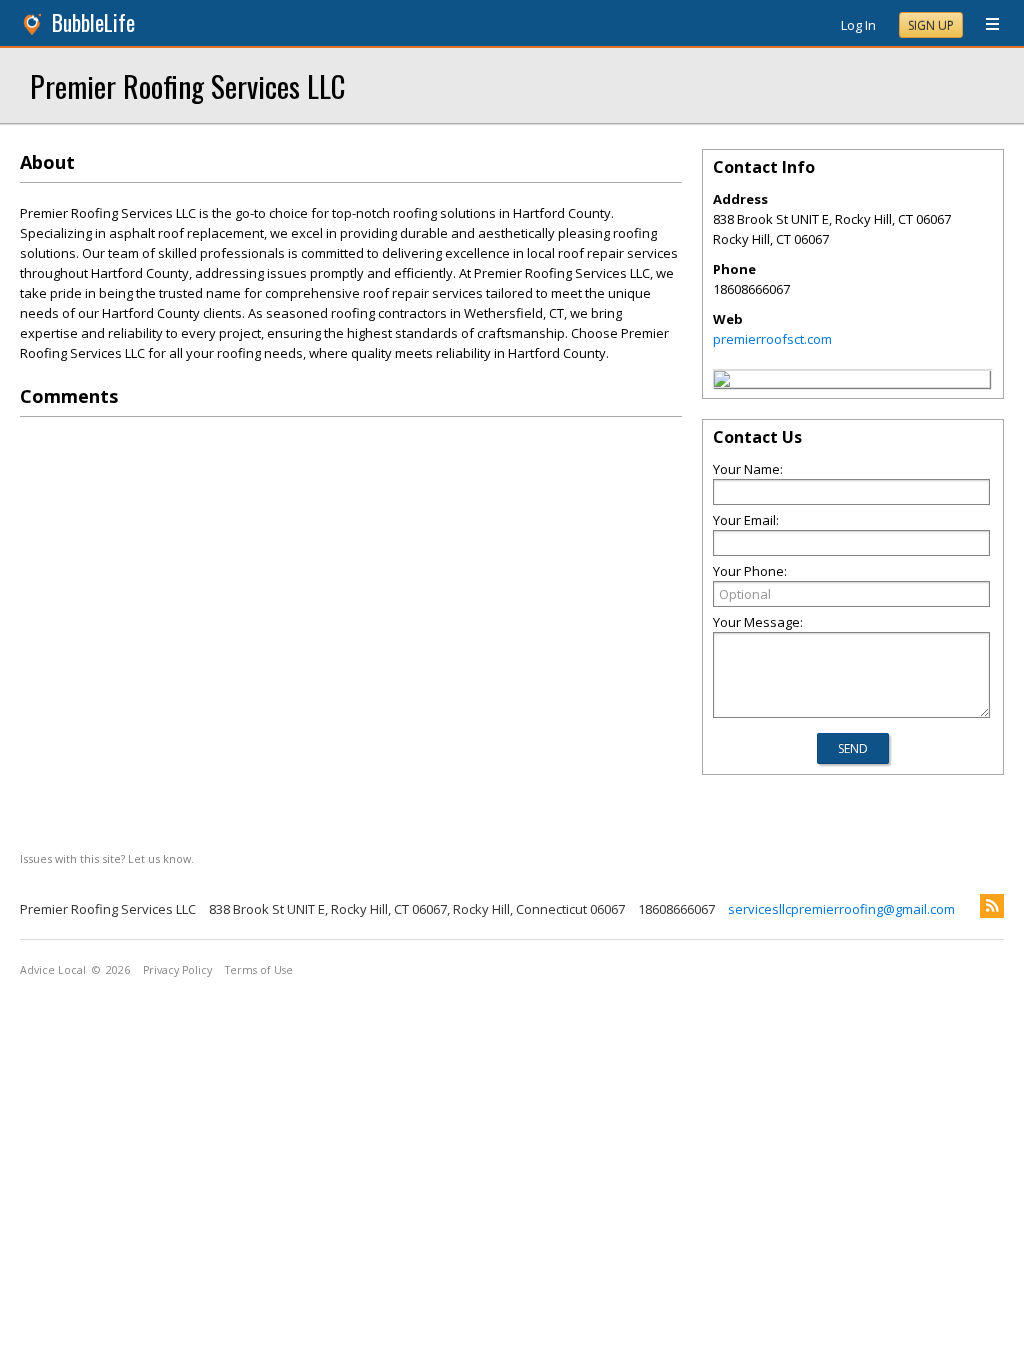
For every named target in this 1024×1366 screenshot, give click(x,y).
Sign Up (931, 25)
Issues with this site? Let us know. (107, 858)
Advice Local (53, 970)
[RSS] (992, 906)
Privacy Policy (177, 970)
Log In (858, 25)
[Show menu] (985, 25)
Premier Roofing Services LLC (187, 85)
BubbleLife (93, 22)
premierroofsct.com (772, 339)
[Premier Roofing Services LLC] (722, 382)
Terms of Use (259, 970)
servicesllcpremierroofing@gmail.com (841, 909)
